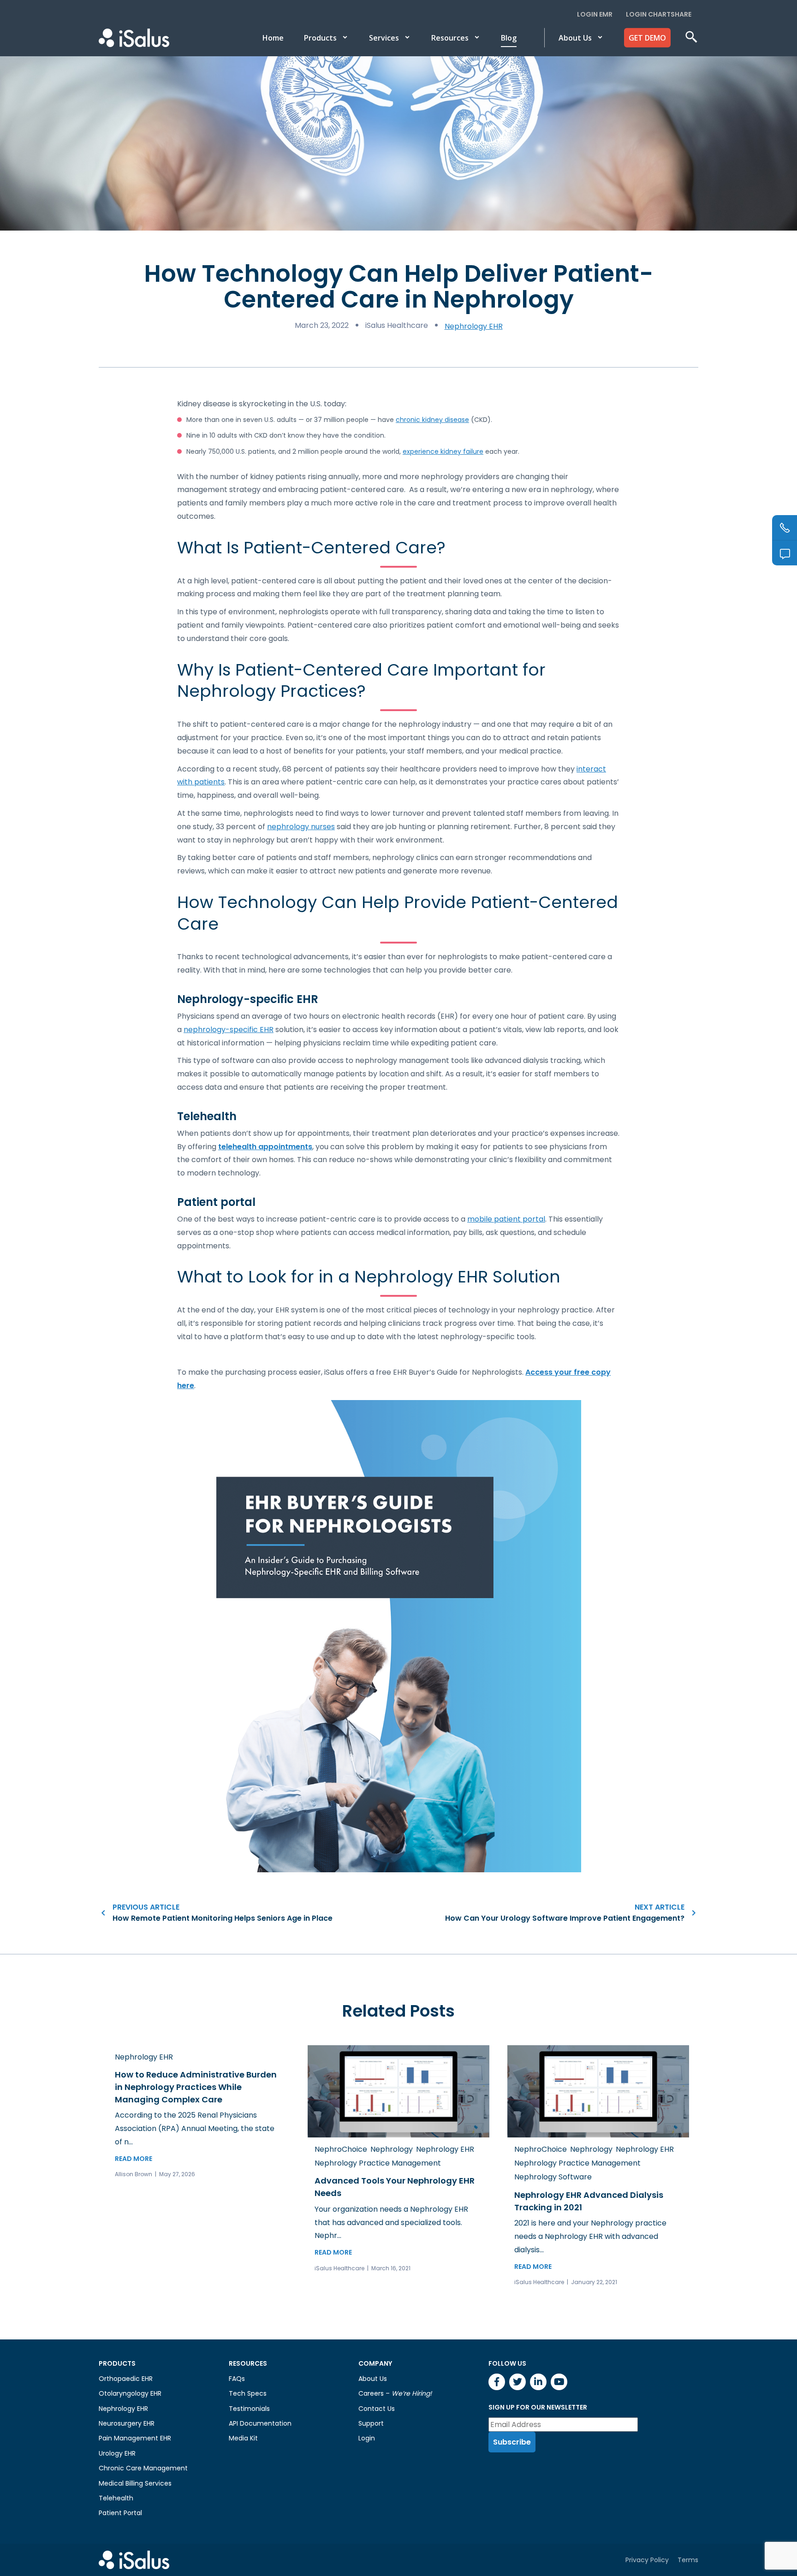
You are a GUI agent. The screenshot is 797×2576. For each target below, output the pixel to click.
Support (371, 2423)
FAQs (237, 2379)
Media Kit (243, 2438)
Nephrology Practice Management (378, 2163)
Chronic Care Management (143, 2468)
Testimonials (249, 2409)
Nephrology (392, 2149)
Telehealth (116, 2498)
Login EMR (595, 14)
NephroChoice (341, 2149)
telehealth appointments (265, 1147)
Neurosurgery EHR (127, 2423)
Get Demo (647, 38)
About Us (575, 38)
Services (384, 38)
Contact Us (377, 2409)
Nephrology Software (553, 2177)
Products (320, 38)
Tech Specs (248, 2393)
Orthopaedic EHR (126, 2379)
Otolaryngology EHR (130, 2393)
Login (367, 2438)
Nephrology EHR (474, 326)
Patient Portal (120, 2513)
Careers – (395, 2393)
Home (273, 38)
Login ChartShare (659, 14)
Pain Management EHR (135, 2438)
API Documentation (260, 2423)
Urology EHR (117, 2453)
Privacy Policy (647, 2559)
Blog (509, 38)
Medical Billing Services (135, 2483)
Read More (134, 2159)
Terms (688, 2559)
